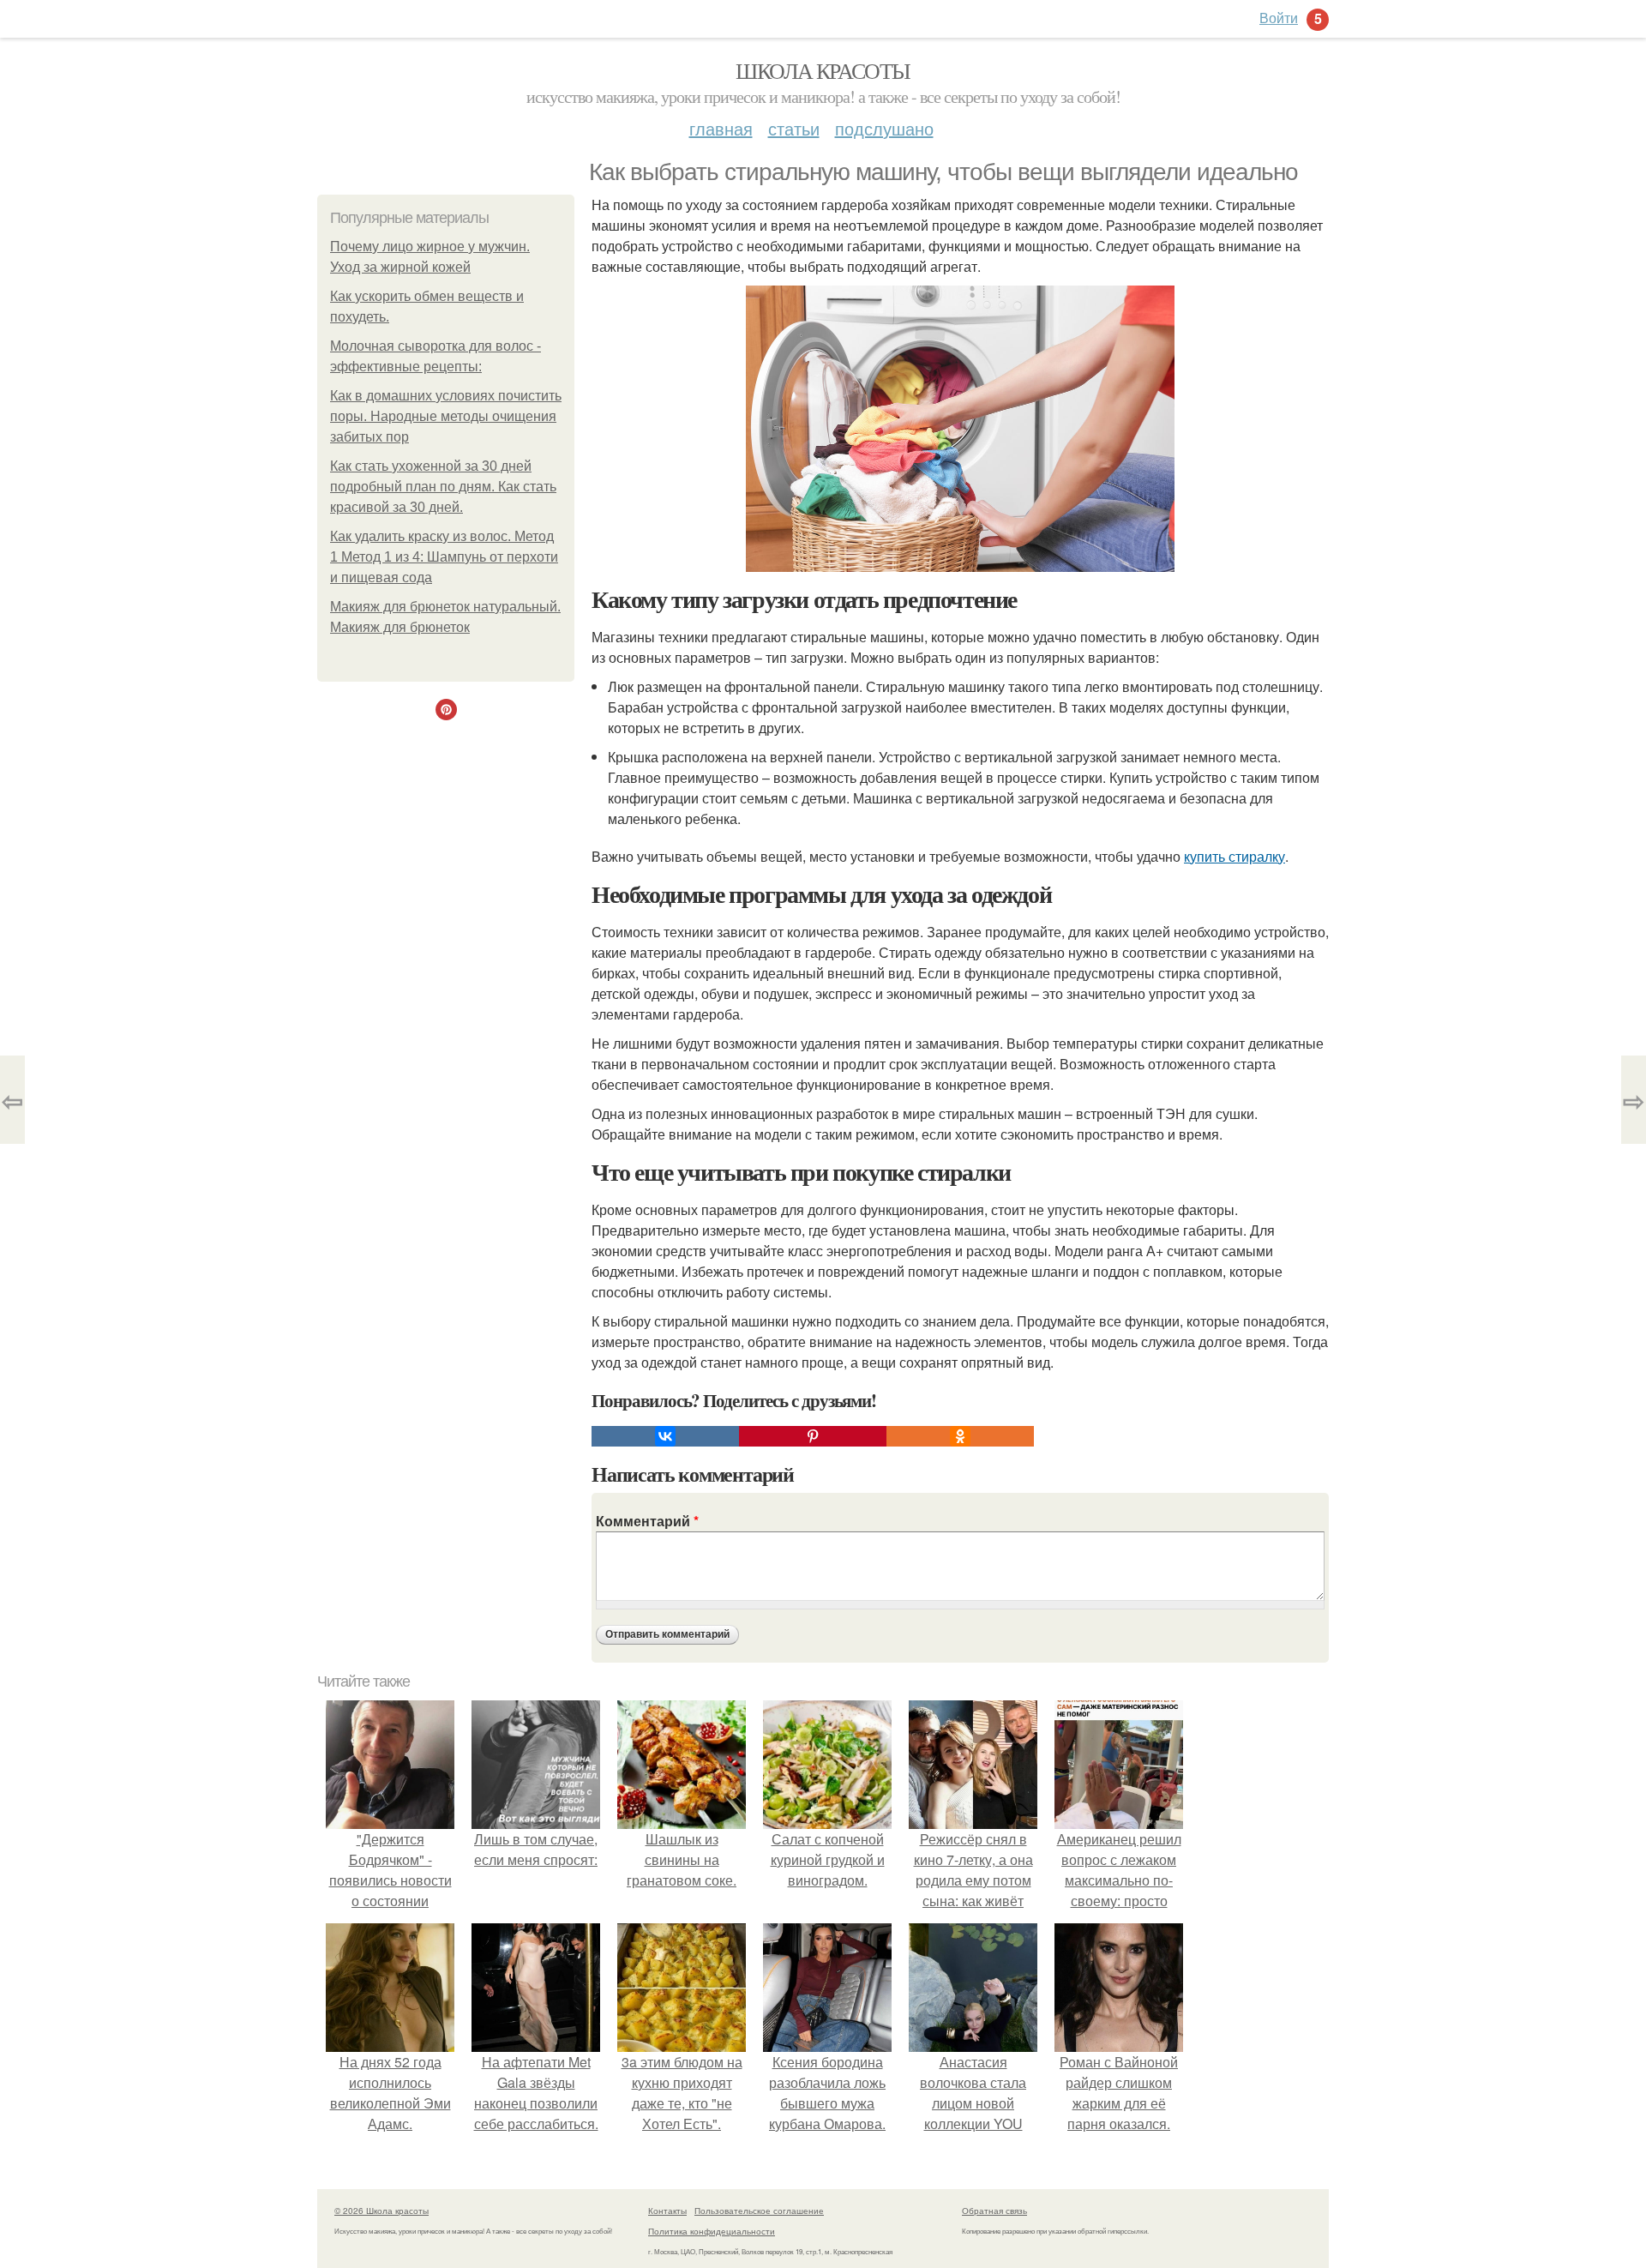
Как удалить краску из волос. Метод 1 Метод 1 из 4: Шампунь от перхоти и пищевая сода (444, 557)
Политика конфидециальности (712, 2231)
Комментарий (647, 1521)
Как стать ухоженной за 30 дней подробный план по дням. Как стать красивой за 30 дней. (443, 487)
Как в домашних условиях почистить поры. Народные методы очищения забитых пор (446, 416)
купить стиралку (1234, 856)
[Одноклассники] (960, 1436)
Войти (1279, 18)
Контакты (667, 2211)
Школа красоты (823, 70)
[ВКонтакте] (665, 1436)
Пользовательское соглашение (759, 2211)
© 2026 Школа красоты (381, 2211)
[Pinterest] (813, 1436)
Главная (721, 128)
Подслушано (884, 128)
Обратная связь (994, 2211)
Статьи (794, 128)
